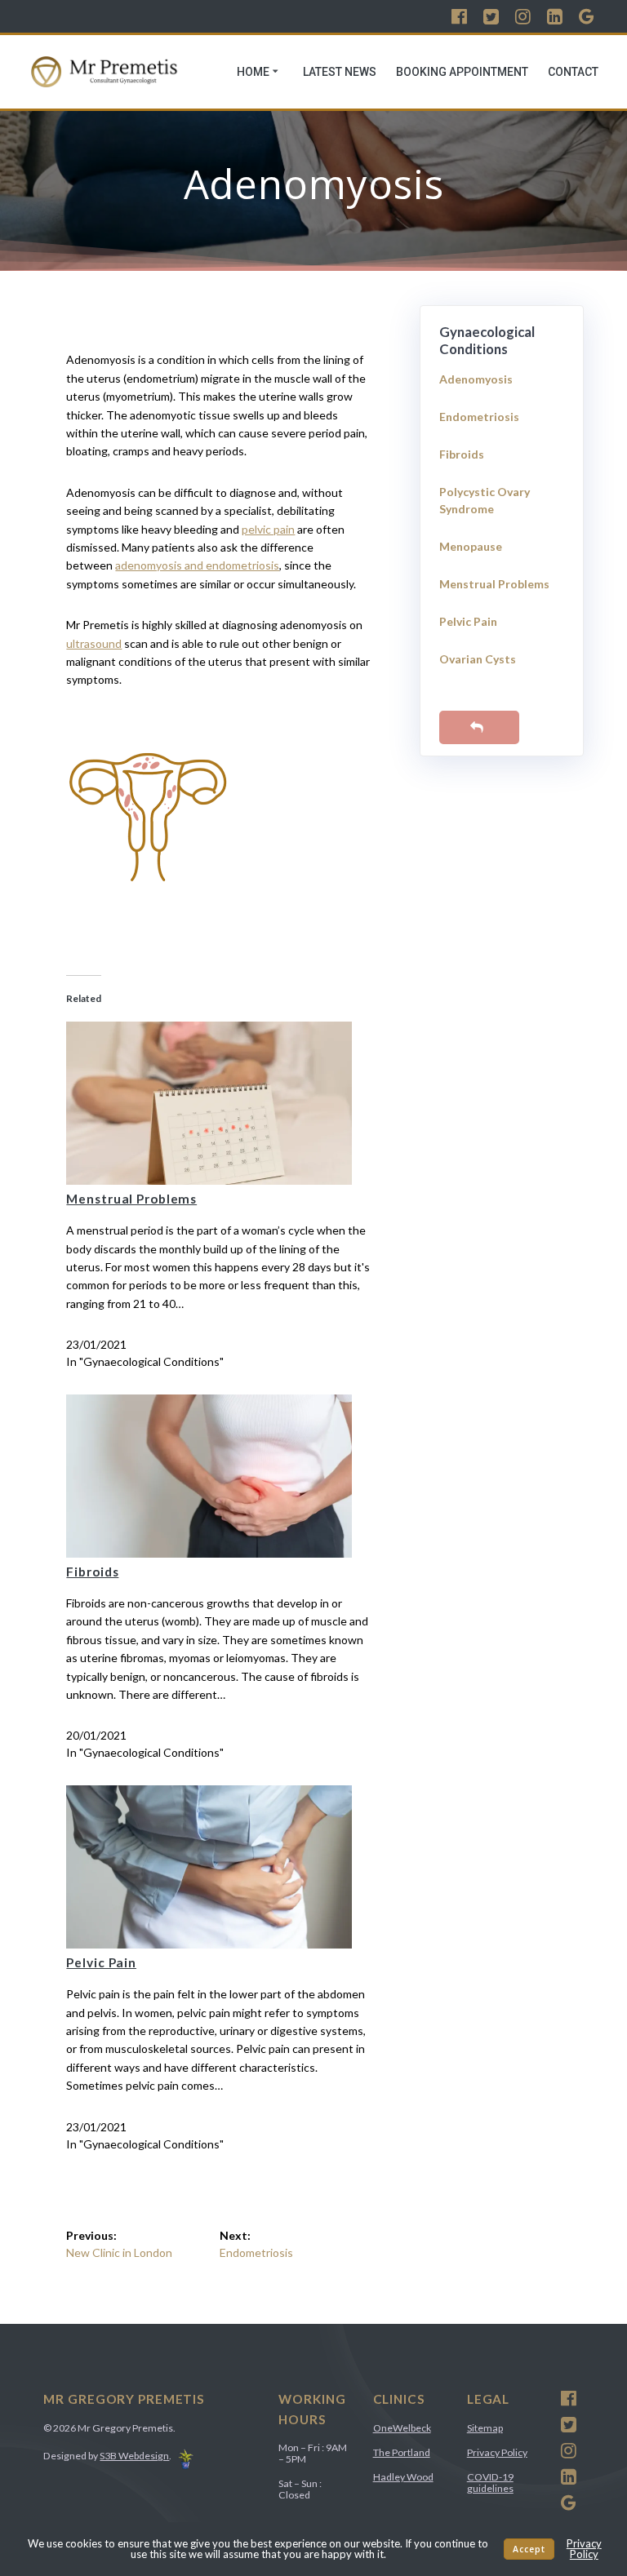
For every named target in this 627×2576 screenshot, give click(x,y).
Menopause (471, 546)
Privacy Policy (497, 2452)
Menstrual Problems (131, 1199)
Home (253, 72)
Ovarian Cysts (478, 659)
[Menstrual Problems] (209, 1180)
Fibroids (92, 1572)
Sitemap (485, 2428)
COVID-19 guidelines (490, 2483)
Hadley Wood (403, 2477)
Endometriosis (479, 417)
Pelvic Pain (101, 1962)
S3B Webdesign (134, 2456)
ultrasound (94, 643)
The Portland (402, 2452)
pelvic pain (268, 529)
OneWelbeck (402, 2428)
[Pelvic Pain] (209, 1944)
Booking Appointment (462, 72)
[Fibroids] (209, 1553)
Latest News (340, 72)
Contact (573, 72)
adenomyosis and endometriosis (197, 565)
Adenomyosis (476, 379)
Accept (529, 2549)
